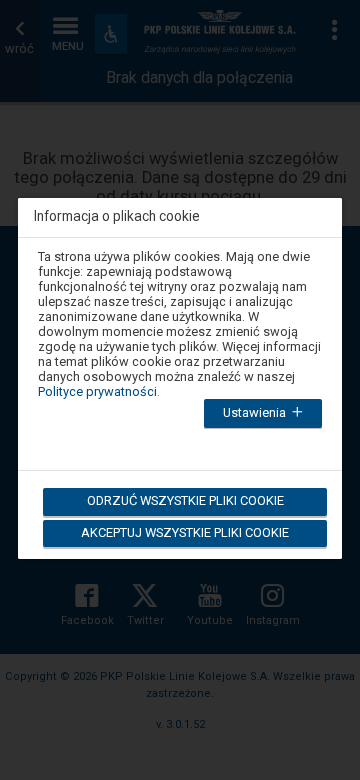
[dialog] (180, 366)
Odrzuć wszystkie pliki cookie (185, 500)
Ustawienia (256, 412)
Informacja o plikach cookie (117, 216)
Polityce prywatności (97, 391)
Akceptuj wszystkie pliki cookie (185, 532)
